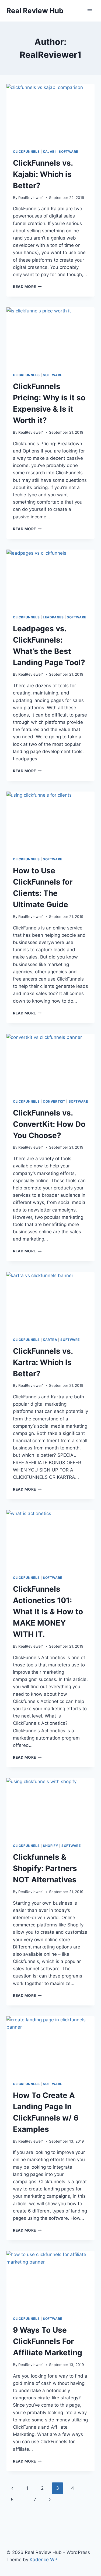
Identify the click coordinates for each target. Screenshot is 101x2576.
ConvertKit (54, 1101)
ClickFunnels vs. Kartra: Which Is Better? (43, 1362)
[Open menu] (90, 11)
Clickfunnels (26, 152)
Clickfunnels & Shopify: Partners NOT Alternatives (45, 1868)
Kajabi (49, 152)
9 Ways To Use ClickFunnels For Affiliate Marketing (48, 2341)
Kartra (50, 1340)
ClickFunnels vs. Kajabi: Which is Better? (43, 174)
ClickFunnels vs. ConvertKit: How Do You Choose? (49, 1124)
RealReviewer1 (31, 198)
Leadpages (53, 617)
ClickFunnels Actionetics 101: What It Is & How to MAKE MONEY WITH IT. (48, 1612)
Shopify (50, 1846)
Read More (27, 287)
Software (68, 152)
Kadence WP (43, 2560)
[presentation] (50, 113)
